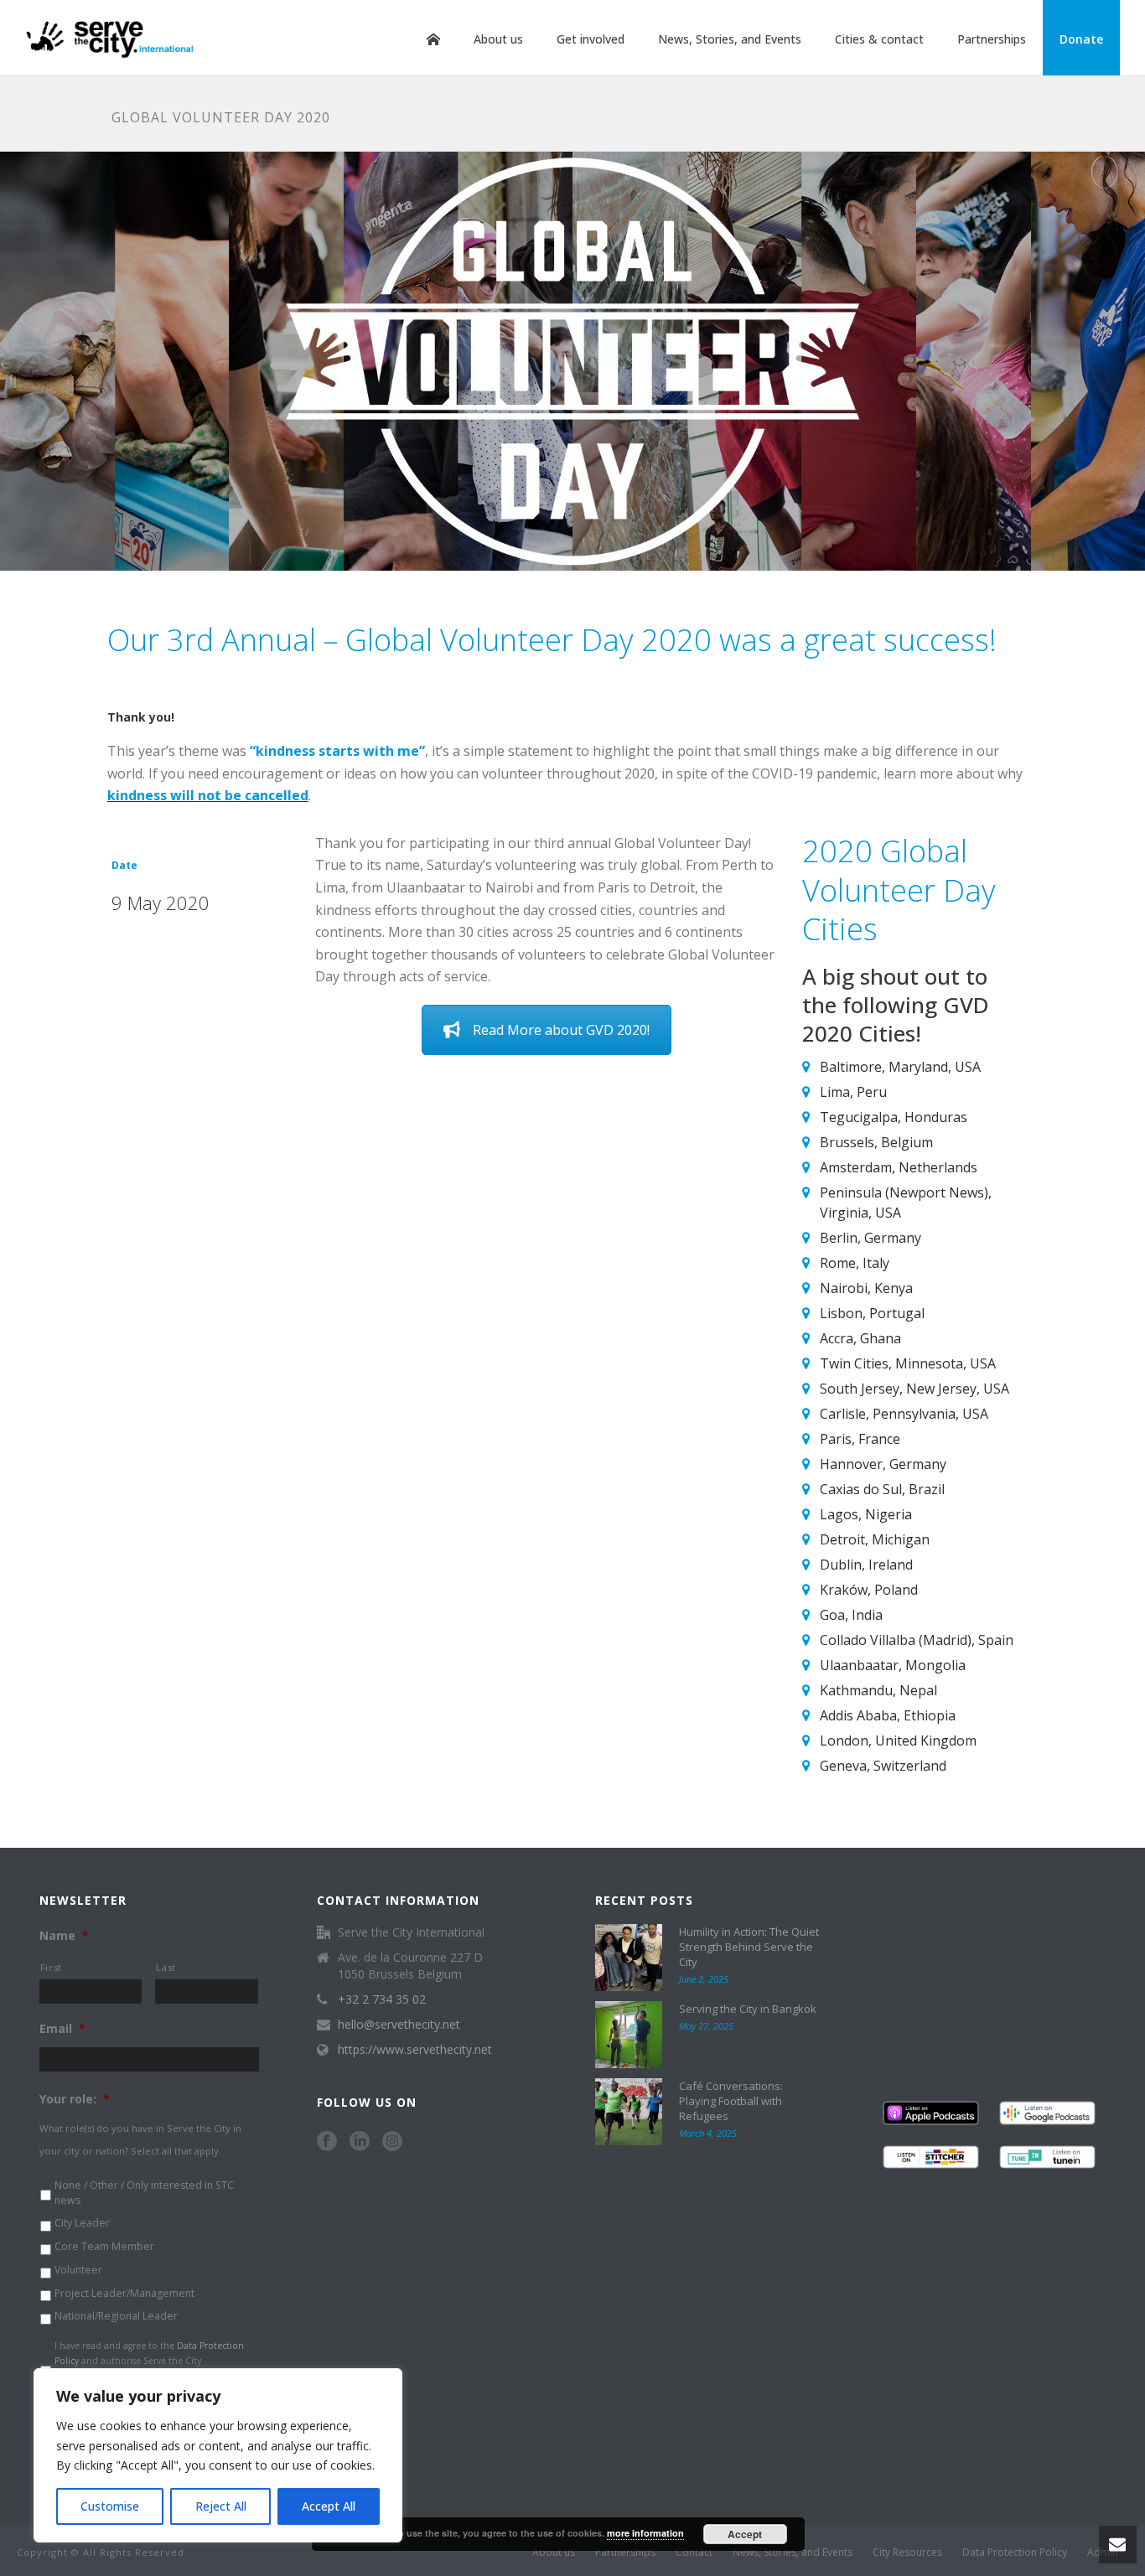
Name (64, 1936)
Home (433, 39)
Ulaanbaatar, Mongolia (893, 1665)
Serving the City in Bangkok (748, 2009)
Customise (110, 2506)
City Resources (907, 2553)
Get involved (591, 39)
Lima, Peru (853, 1092)
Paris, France (860, 1439)
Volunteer (78, 2270)
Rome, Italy (855, 1263)
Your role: (75, 2099)
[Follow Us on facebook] (327, 2142)
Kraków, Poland (869, 1590)
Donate (1081, 39)
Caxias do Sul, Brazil (882, 1489)
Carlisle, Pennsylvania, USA (904, 1414)
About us (498, 39)
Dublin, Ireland (866, 1565)
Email (62, 2029)
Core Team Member (104, 2246)
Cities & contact (879, 39)
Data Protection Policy (1015, 2553)
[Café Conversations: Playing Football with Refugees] (629, 2112)
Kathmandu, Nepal (878, 1690)
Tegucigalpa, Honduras (894, 1117)
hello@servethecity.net (399, 2025)
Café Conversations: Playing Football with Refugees (731, 2101)
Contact (694, 2553)
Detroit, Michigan (875, 1539)
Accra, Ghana (860, 1338)
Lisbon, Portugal (872, 1313)
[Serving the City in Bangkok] (629, 2035)
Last (166, 1967)
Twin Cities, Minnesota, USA (908, 1363)
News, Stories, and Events (730, 39)
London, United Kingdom (898, 1741)
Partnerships (992, 39)
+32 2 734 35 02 (382, 1999)
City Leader (82, 2223)
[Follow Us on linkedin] (360, 2142)
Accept (745, 2534)
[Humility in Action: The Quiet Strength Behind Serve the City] (629, 1958)
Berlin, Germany (870, 1238)
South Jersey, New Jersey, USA (914, 1389)
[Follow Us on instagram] (392, 2142)
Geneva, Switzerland (883, 1766)
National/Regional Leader (116, 2316)
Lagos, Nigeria (866, 1514)
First (51, 1967)
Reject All (221, 2506)
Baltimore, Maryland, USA (900, 1067)
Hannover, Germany (883, 1464)
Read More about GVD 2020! (561, 1030)
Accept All (329, 2506)
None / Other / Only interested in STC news (144, 2193)
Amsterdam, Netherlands (899, 1167)
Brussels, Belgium (876, 1142)
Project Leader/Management (124, 2293)
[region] (218, 2455)
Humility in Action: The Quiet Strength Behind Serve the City (749, 1947)
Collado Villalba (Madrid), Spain (917, 1640)
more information (645, 2533)
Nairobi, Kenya (866, 1288)
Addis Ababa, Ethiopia (888, 1715)
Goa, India (851, 1615)
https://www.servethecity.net (415, 2050)
